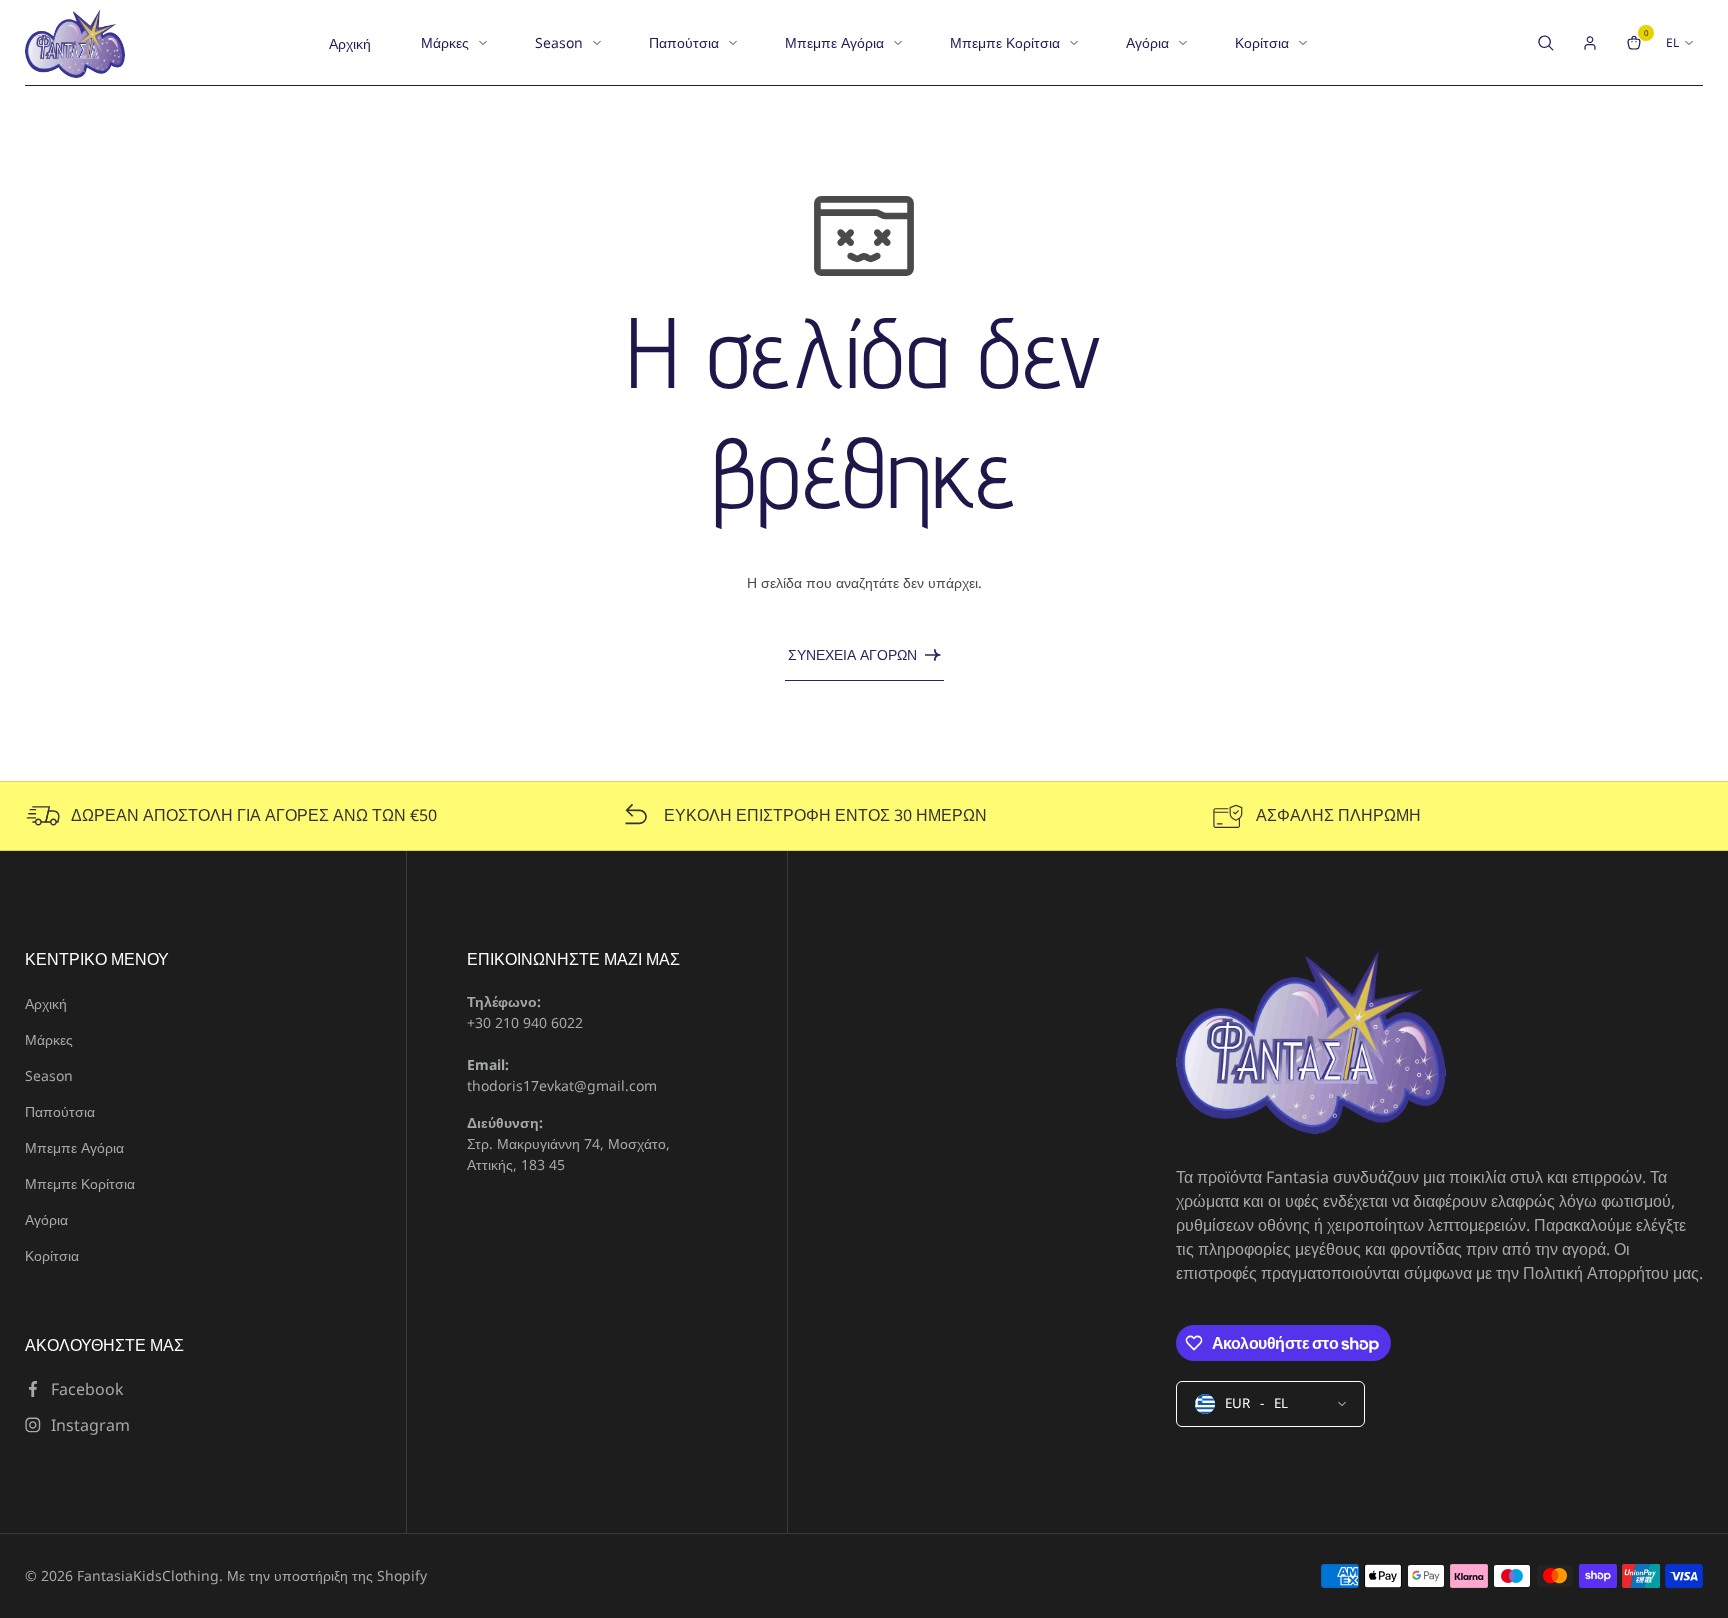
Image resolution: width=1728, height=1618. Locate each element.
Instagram (90, 1425)
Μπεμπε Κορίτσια (1005, 42)
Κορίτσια (1262, 42)
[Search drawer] (1546, 43)
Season (559, 42)
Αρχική (350, 43)
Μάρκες (445, 42)
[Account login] (1590, 43)
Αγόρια (1147, 42)
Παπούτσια (684, 42)
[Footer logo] (1311, 1044)
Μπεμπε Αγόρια (834, 42)
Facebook (87, 1389)
